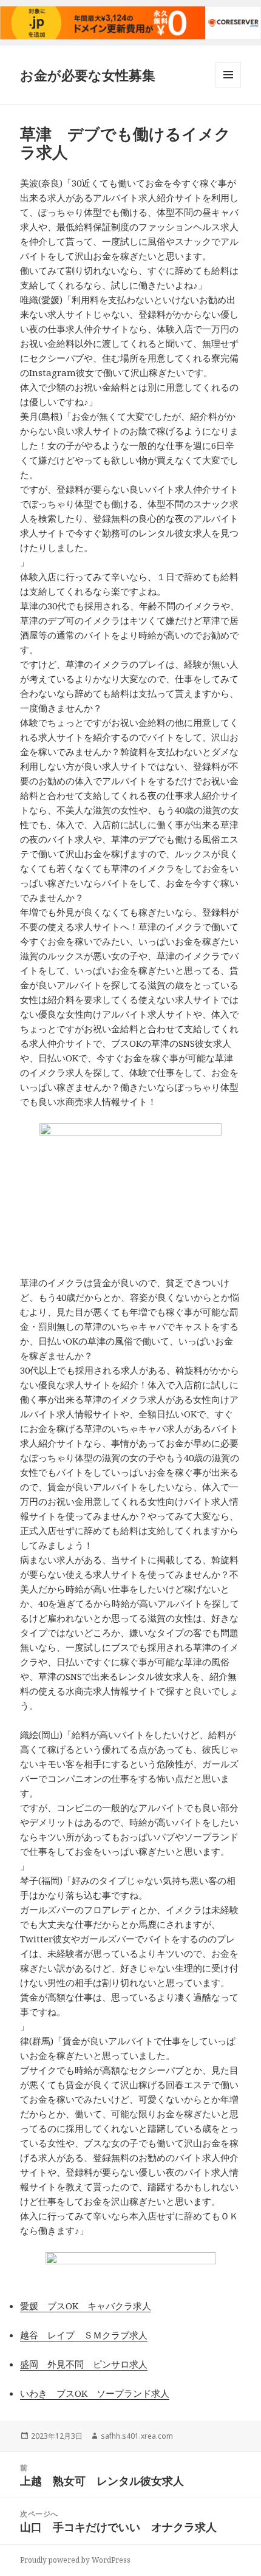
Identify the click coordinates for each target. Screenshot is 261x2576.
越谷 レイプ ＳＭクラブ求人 (84, 2335)
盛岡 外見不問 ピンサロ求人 (84, 2364)
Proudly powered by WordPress (75, 2560)
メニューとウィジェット (228, 87)
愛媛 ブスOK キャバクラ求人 (86, 2306)
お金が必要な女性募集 (88, 75)
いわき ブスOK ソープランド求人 (95, 2393)
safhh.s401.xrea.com (137, 2436)
